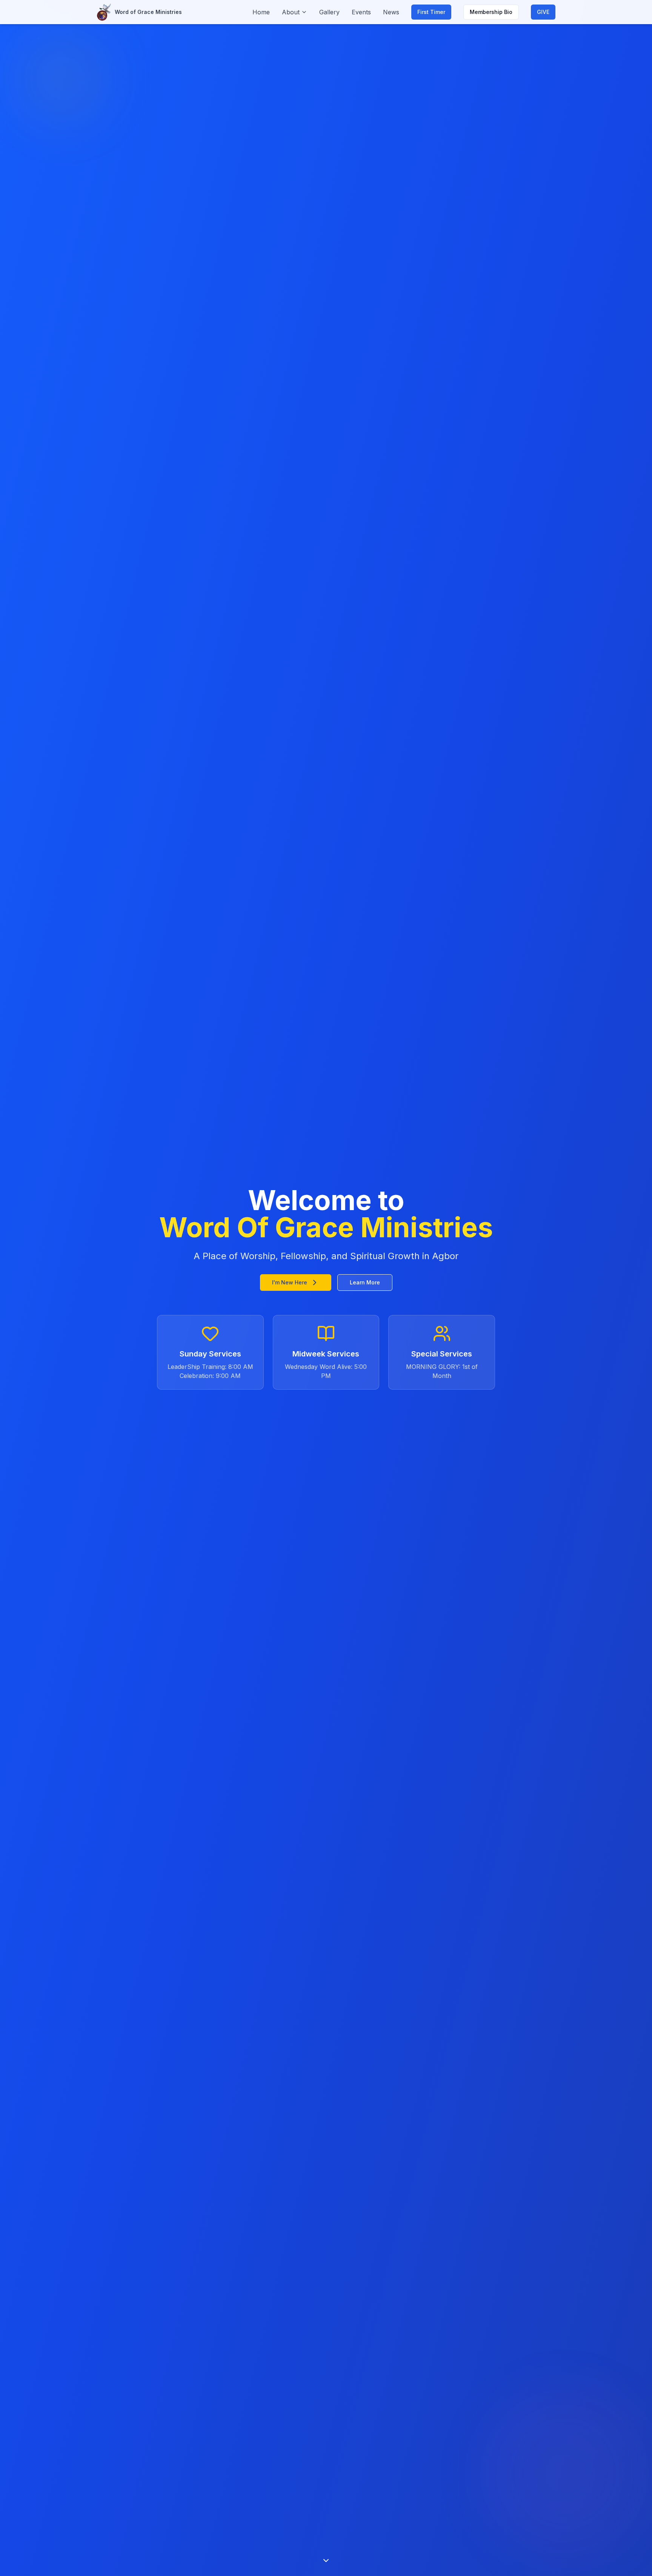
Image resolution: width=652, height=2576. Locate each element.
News (391, 12)
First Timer (431, 12)
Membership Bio (491, 12)
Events (361, 12)
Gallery (329, 12)
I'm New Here (290, 1282)
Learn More (365, 1282)
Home (261, 12)
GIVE (543, 12)
